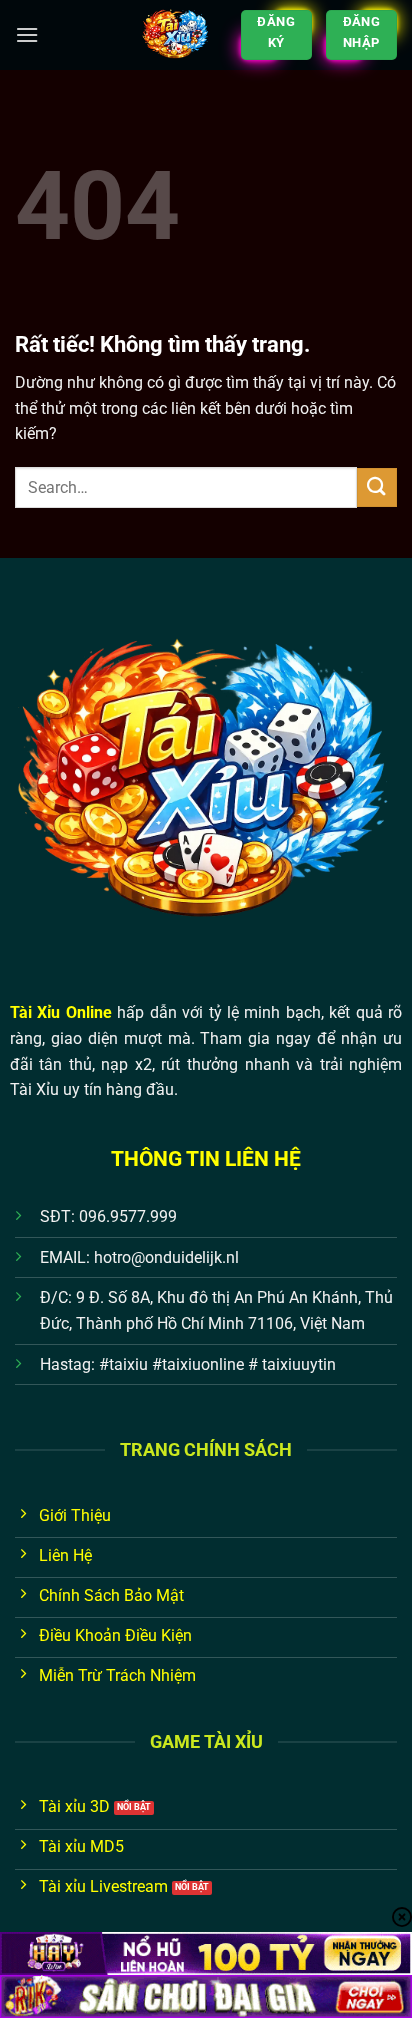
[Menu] (27, 34)
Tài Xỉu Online (61, 1012)
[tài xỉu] (176, 35)
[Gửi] (377, 487)
